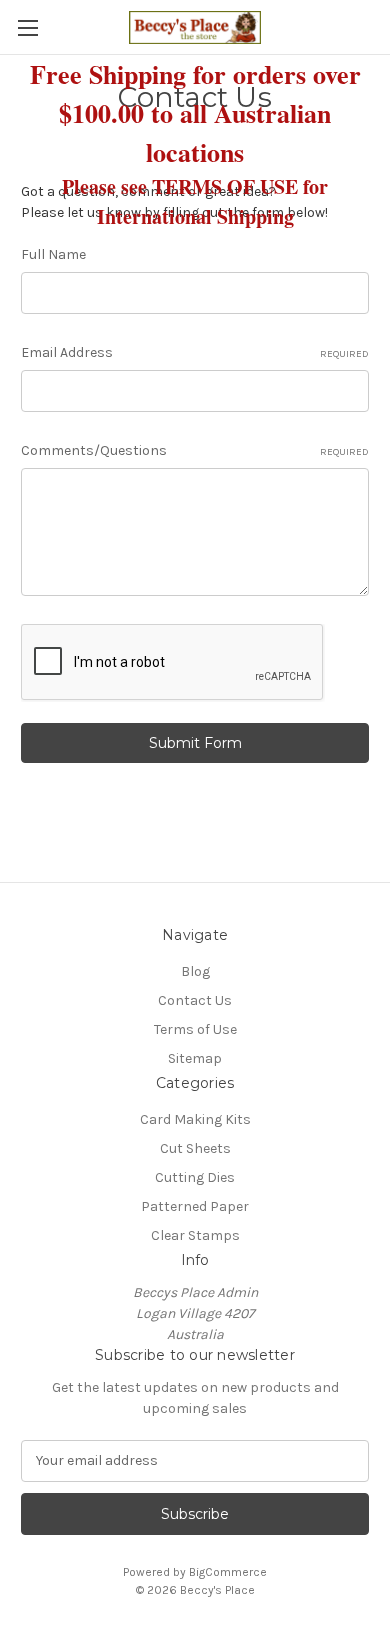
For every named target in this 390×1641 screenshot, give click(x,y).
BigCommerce (228, 1572)
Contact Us (195, 1000)
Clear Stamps (195, 1235)
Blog (195, 971)
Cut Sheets (195, 1148)
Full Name (53, 254)
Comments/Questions (195, 450)
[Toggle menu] (27, 27)
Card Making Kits (195, 1119)
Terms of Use (195, 1029)
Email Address (195, 352)
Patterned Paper (195, 1206)
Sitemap (195, 1058)
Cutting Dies (195, 1177)
